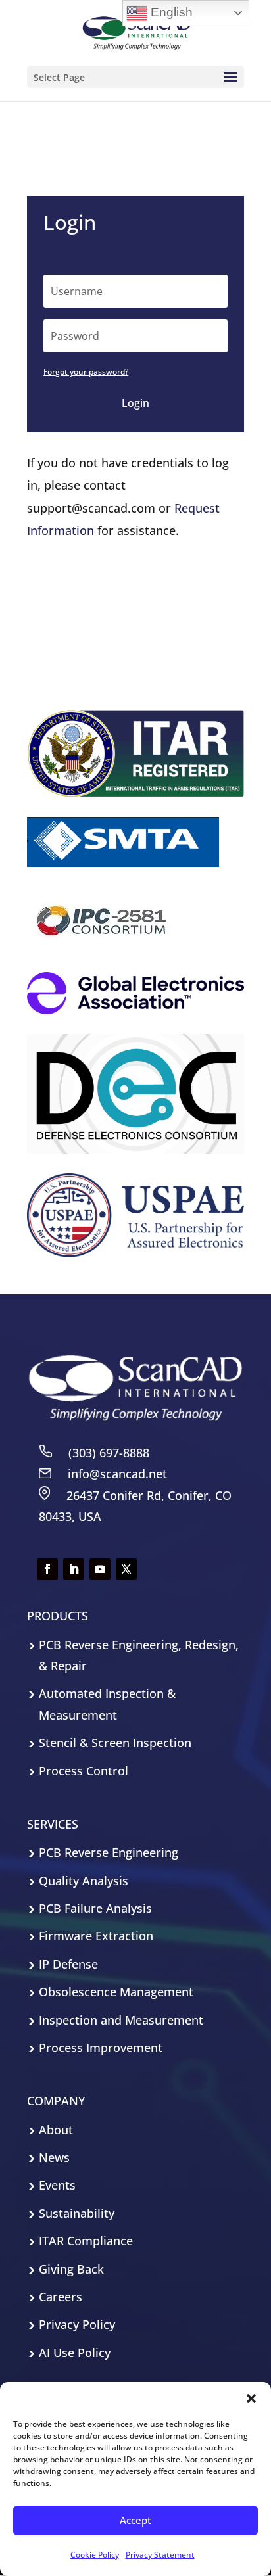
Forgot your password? (86, 372)
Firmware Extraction (96, 1936)
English (170, 12)
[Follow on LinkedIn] (74, 1569)
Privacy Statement (160, 2555)
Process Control (84, 1771)
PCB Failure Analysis (95, 1908)
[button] (251, 2399)
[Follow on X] (126, 1569)
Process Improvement (101, 2048)
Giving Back (71, 2269)
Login (135, 403)
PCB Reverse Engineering (109, 1852)
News (54, 2157)
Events (57, 2185)
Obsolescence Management (116, 1992)
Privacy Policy (77, 2324)
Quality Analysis (84, 1881)
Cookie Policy (95, 2555)
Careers (61, 2297)
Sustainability (77, 2213)
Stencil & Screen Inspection (115, 1743)
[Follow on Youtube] (100, 1569)
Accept (135, 2520)
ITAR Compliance (86, 2241)
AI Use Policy (75, 2353)
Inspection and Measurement (121, 2020)
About (56, 2130)
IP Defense (68, 1964)
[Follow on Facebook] (47, 1569)
